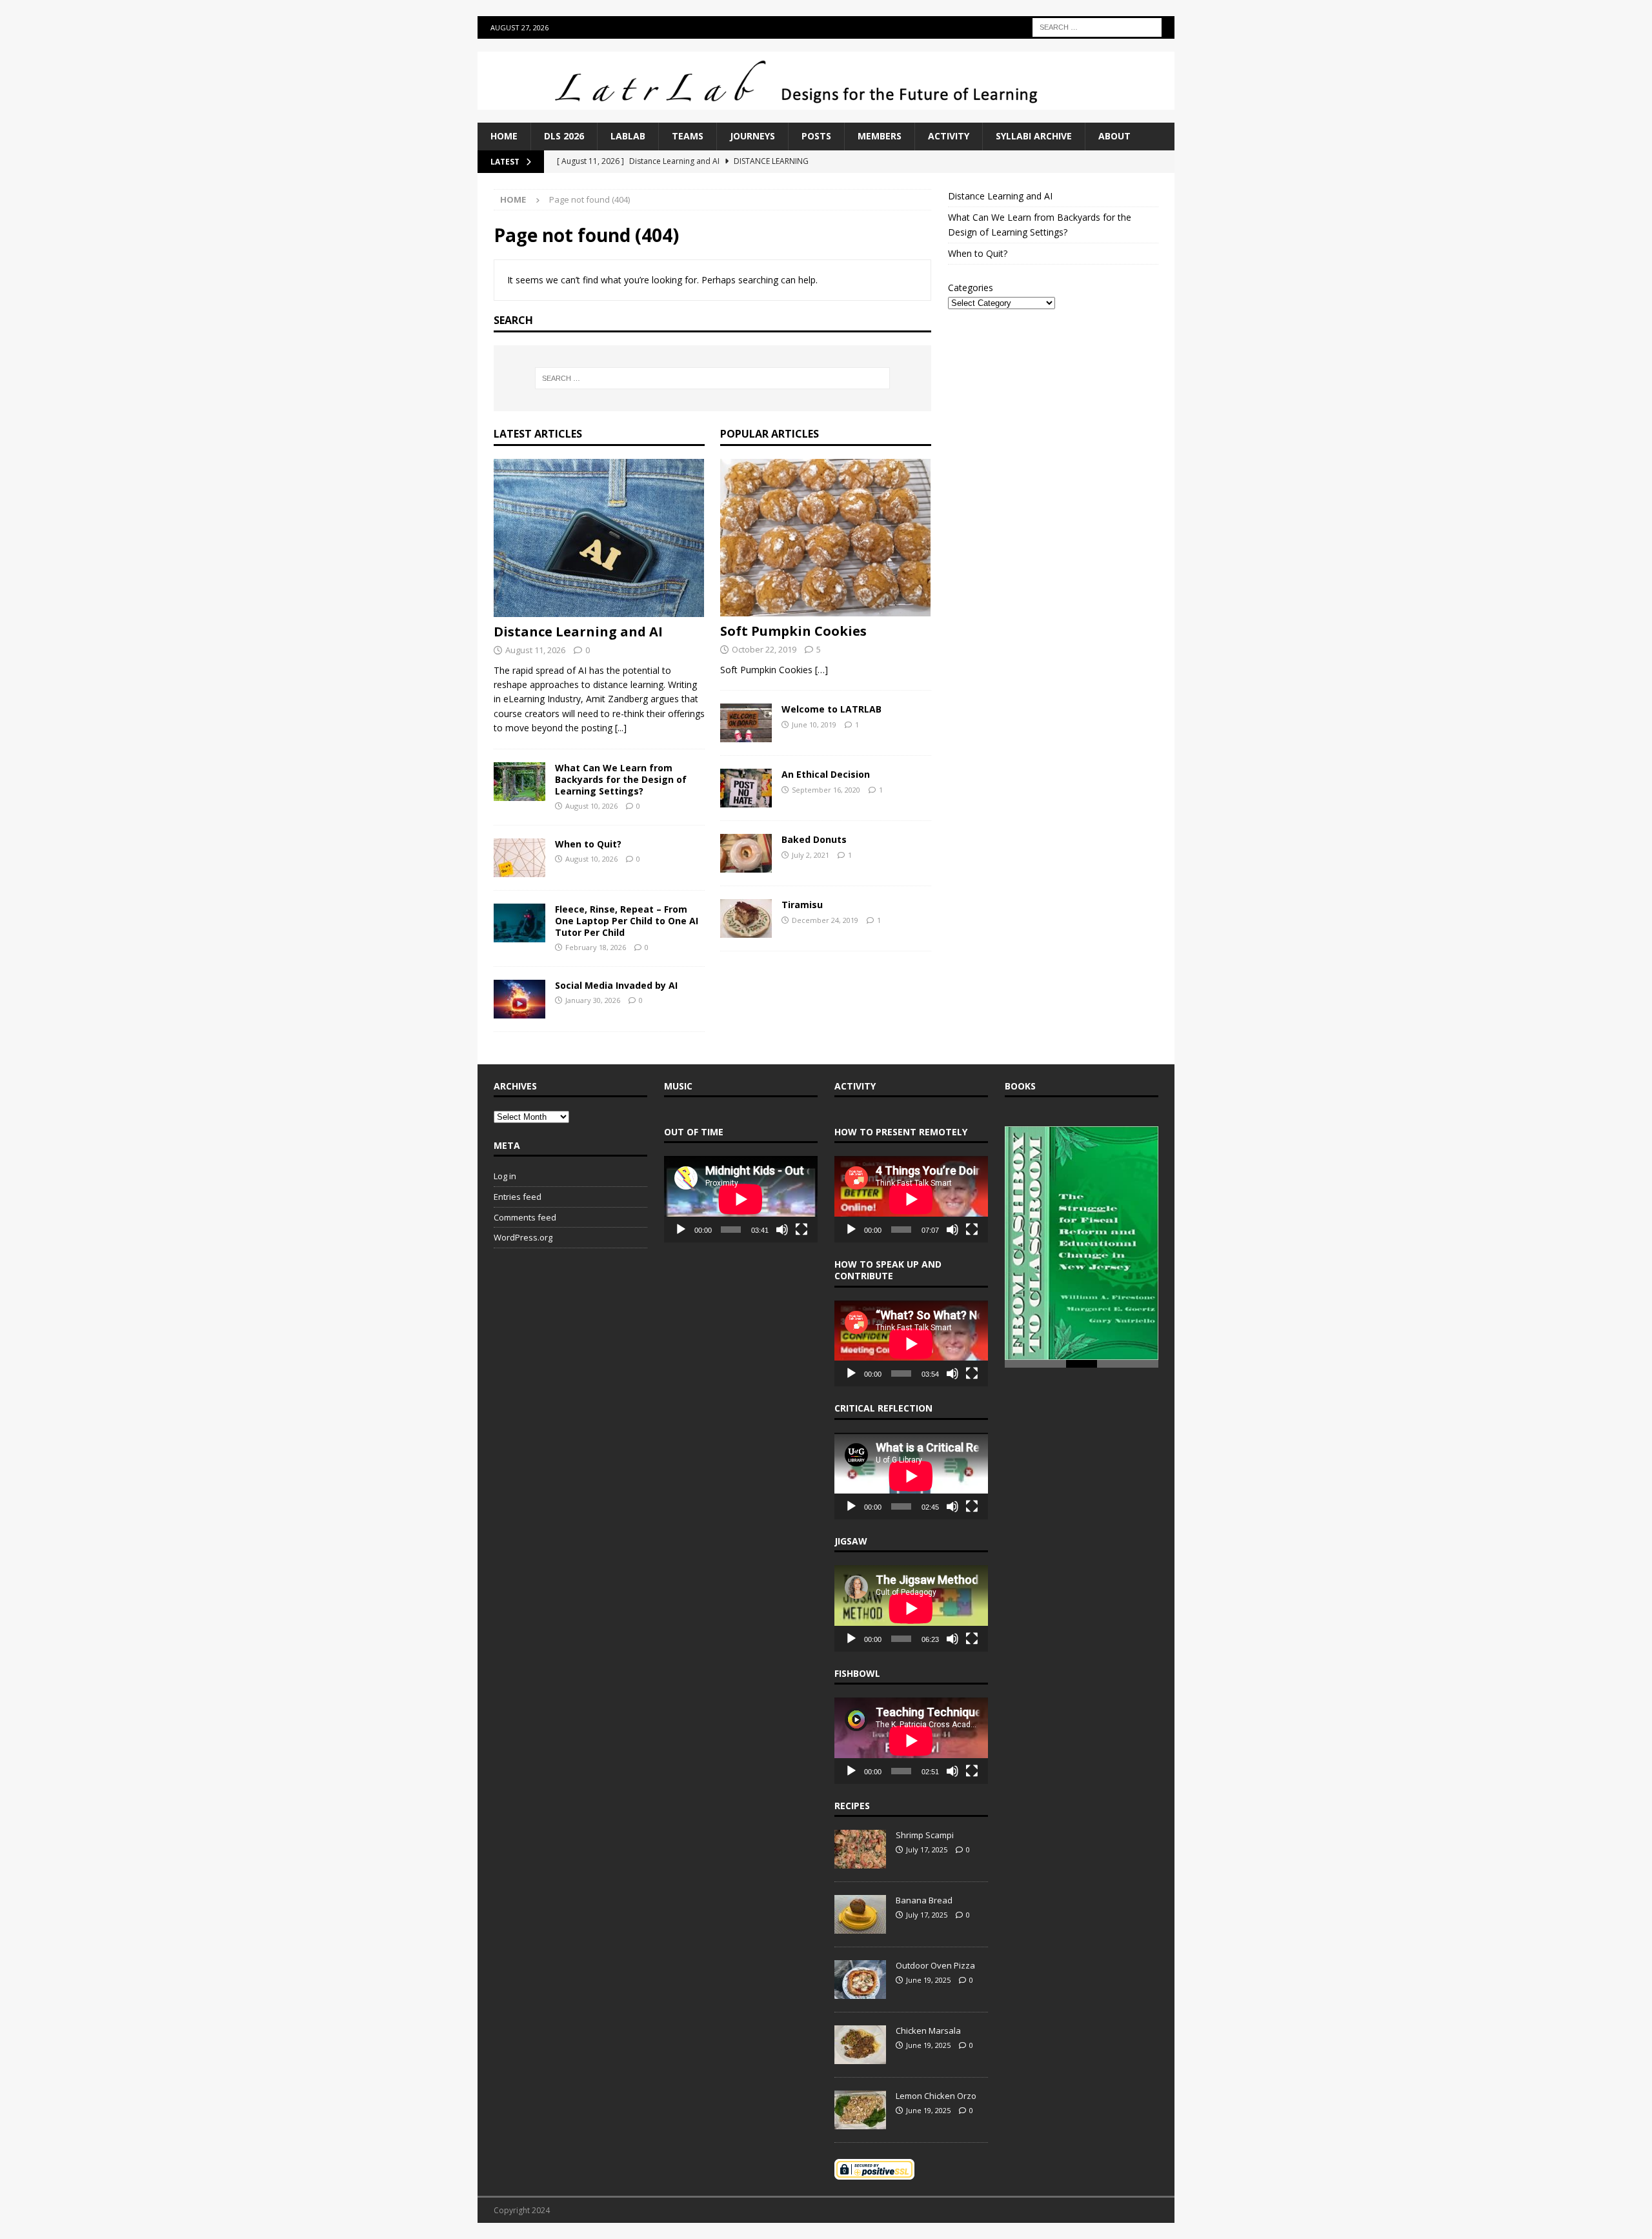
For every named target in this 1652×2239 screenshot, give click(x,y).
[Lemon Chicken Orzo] (860, 2110)
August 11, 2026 (535, 650)
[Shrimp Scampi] (860, 1849)
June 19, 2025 (928, 1980)
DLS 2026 (564, 136)
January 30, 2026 (593, 1000)
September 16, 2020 (826, 790)
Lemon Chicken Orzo (936, 2096)
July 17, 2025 (927, 1849)
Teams (688, 136)
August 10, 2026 (591, 806)
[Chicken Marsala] (860, 2045)
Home (504, 136)
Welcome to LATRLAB (831, 709)
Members (880, 136)
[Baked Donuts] (746, 853)
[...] (621, 728)
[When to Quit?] (519, 858)
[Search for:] (1097, 26)
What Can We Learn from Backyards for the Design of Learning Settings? (621, 779)
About (1114, 136)
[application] (741, 1199)
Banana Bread (924, 1900)
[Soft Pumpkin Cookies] (826, 538)
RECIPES (852, 1806)
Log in (505, 1176)
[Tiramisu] (746, 918)
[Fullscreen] (801, 1230)
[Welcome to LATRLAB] (746, 723)
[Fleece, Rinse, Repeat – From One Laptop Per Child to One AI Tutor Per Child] (519, 923)
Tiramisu (802, 905)
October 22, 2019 (764, 649)
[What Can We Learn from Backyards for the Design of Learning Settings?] (519, 782)
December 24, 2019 (825, 920)
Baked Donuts (814, 839)
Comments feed (525, 1217)
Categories (971, 288)
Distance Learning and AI (578, 632)
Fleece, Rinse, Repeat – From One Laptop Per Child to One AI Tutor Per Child (627, 921)
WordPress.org (523, 1237)
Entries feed (518, 1197)
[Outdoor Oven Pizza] (860, 1980)
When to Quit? (588, 844)
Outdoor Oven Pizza (935, 1965)
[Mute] (782, 1230)
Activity (949, 136)
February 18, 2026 (596, 947)
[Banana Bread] (860, 1914)
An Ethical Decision (826, 774)
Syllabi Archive (1034, 136)
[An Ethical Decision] (746, 788)
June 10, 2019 (814, 724)
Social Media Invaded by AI (616, 985)
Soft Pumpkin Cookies (793, 631)
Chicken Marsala (928, 2031)
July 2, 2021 (811, 855)
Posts (816, 136)
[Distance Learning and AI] (599, 538)
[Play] (681, 1230)
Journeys (752, 136)
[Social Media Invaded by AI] (519, 999)
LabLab (628, 136)
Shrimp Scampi (925, 1835)
